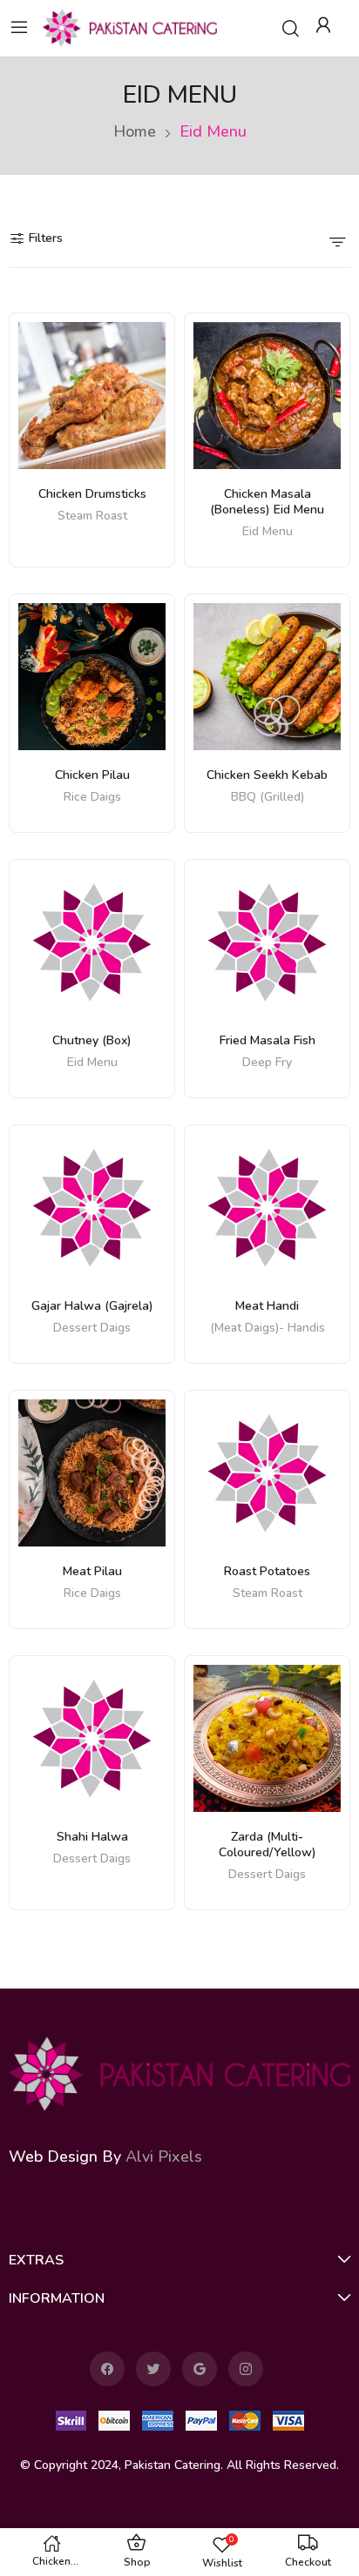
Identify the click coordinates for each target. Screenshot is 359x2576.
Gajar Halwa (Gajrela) (92, 1306)
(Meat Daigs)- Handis (268, 1329)
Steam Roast (92, 517)
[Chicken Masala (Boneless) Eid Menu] (267, 396)
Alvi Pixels (164, 2157)
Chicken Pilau (92, 775)
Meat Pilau (92, 1571)
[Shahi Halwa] (92, 1738)
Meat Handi (267, 1306)
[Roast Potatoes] (267, 1473)
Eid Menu (268, 533)
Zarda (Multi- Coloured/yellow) (268, 1845)
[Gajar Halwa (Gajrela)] (92, 1207)
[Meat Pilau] (92, 1473)
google (200, 2369)
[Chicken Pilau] (92, 677)
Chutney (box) (92, 1040)
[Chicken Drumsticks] (92, 396)
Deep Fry (267, 1063)
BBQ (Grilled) (268, 798)
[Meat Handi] (267, 1207)
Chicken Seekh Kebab (267, 775)
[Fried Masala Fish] (267, 942)
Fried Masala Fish (268, 1040)
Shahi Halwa (92, 1837)
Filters (46, 238)
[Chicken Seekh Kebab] (267, 677)
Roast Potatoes (267, 1571)
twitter (153, 2369)
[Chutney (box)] (92, 942)
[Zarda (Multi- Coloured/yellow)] (267, 1738)
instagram (246, 2369)
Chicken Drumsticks (92, 494)
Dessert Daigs (92, 1329)
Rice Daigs (92, 798)
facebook (107, 2369)
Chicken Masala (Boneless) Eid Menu (267, 502)
